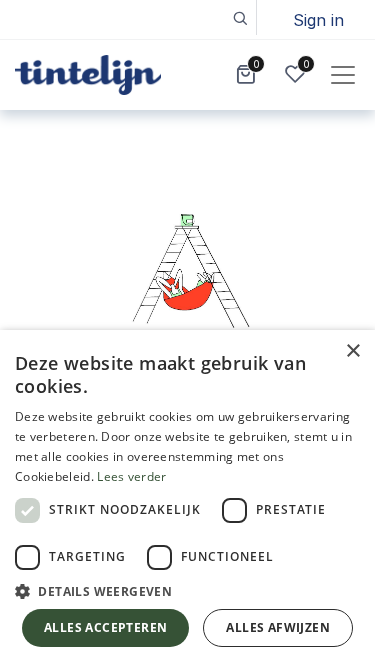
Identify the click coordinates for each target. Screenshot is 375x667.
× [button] (352, 351)
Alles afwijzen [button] (278, 627)
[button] (239, 17)
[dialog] (187, 498)
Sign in (318, 20)
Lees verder (131, 476)
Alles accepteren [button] (105, 627)
